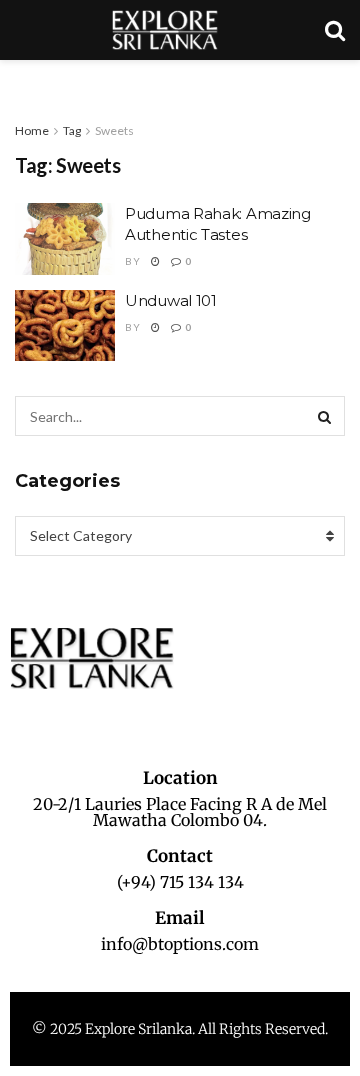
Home (32, 130)
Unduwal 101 (171, 300)
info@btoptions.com (180, 944)
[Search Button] (325, 416)
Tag (72, 130)
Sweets (114, 130)
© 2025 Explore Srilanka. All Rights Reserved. (180, 1029)
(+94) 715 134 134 (180, 882)
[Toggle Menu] (26, 80)
